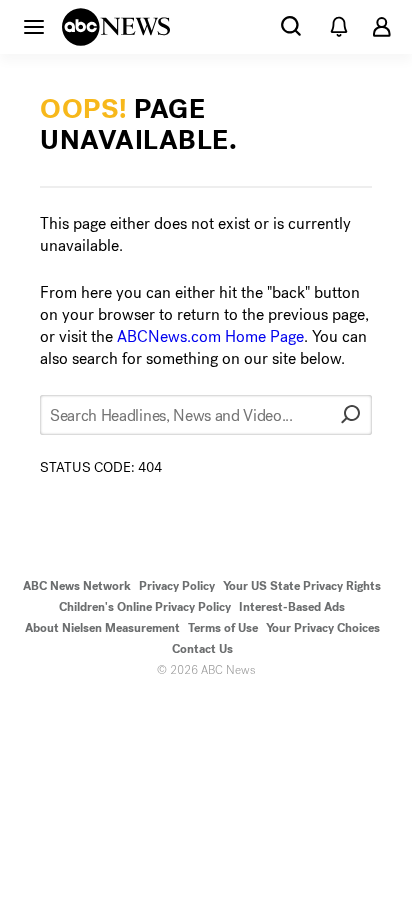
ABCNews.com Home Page (210, 336)
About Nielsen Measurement (102, 628)
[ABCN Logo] (116, 27)
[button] (34, 26)
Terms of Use (223, 628)
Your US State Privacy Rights (302, 586)
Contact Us (202, 649)
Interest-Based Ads (292, 607)
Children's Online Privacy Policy (145, 607)
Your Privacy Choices (323, 628)
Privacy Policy (177, 586)
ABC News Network (77, 586)
